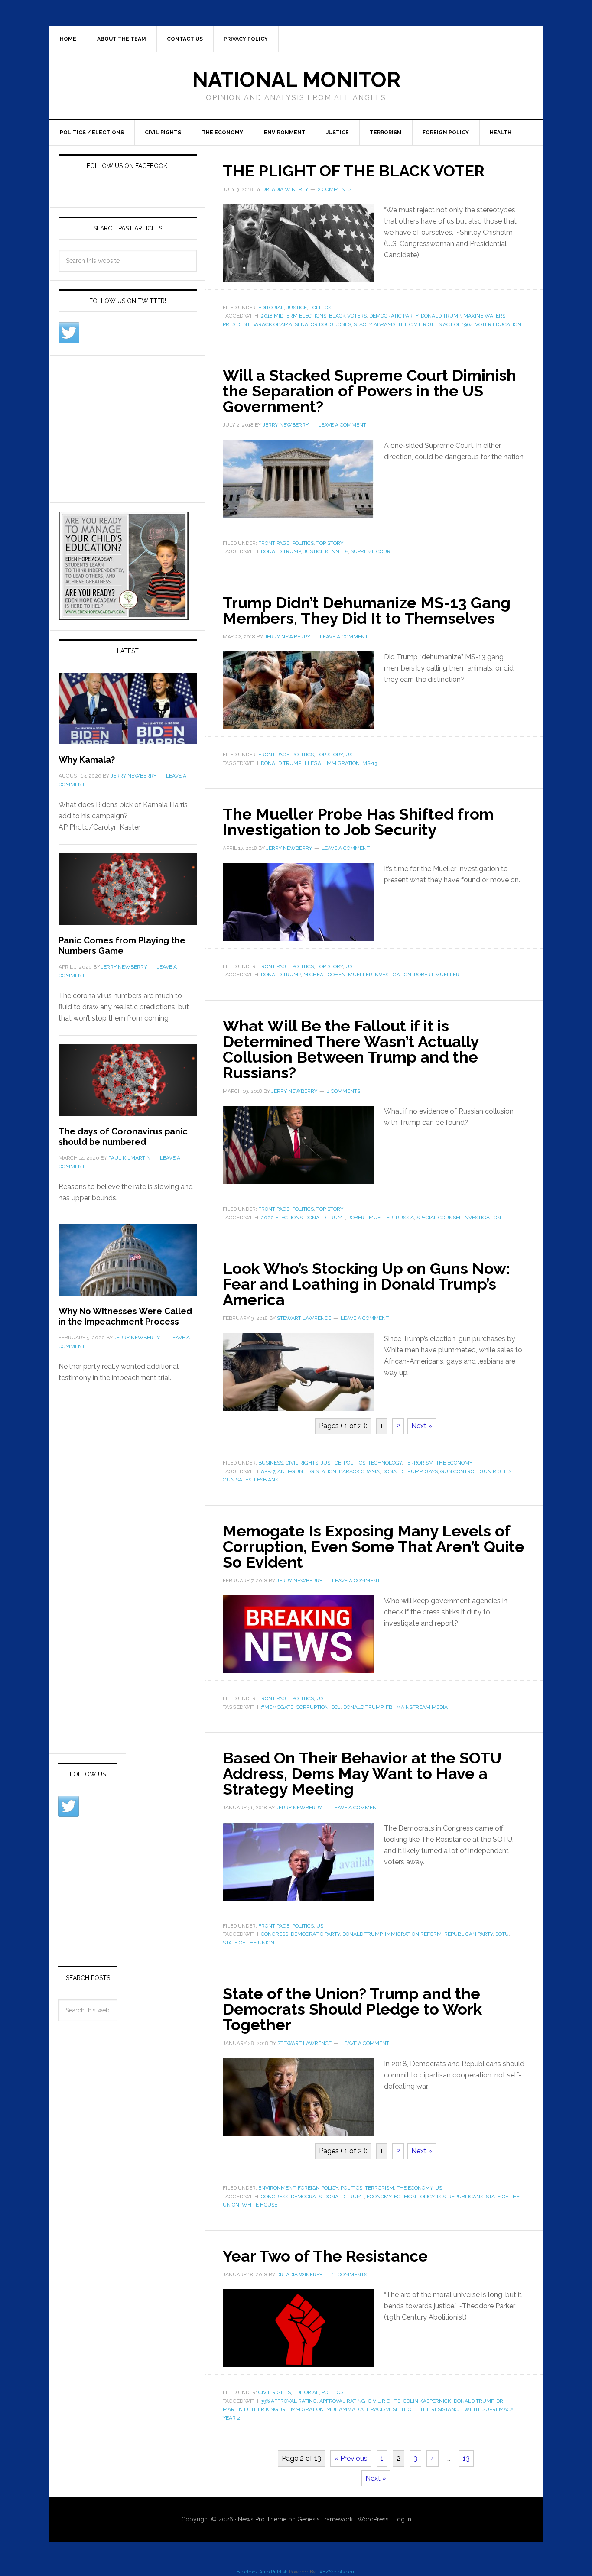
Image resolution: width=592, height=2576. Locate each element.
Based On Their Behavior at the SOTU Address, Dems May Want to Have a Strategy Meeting (362, 1773)
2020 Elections (282, 1218)
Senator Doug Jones (323, 324)
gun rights (496, 1471)
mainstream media (422, 1707)
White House (260, 2205)
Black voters (348, 316)
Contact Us (185, 39)
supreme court (372, 551)
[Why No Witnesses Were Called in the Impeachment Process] (128, 1265)
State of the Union (249, 1943)
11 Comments (350, 2275)
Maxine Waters (484, 316)
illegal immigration (332, 763)
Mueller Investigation (380, 975)
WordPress (373, 2519)
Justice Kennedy (326, 551)
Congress (275, 1934)
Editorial (271, 308)
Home (68, 39)
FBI (390, 1707)
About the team (122, 39)
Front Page (274, 543)
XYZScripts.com (338, 2572)
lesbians (266, 1480)
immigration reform (413, 1934)
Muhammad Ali (347, 2409)
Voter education (498, 324)
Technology (385, 1463)
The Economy (223, 133)
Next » (422, 1426)
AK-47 (268, 1471)
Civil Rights (163, 133)
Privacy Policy (246, 39)
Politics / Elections (92, 133)
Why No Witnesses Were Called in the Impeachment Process (125, 1316)
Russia (405, 1218)
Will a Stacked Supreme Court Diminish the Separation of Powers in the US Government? (369, 391)
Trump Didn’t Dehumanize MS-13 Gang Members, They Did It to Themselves (367, 610)
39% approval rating (289, 2401)
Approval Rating (342, 2401)
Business (271, 1463)
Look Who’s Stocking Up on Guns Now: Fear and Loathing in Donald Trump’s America (366, 1284)
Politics (320, 308)
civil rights (384, 2401)
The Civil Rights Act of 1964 (435, 324)
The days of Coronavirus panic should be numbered (123, 1137)
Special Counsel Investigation (459, 1218)
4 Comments (343, 1091)
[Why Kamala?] (128, 714)
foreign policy (414, 2197)
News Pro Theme (262, 2519)
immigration (307, 2409)
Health (501, 133)
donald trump (441, 316)
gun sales (237, 1480)
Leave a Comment (342, 425)
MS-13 (370, 763)
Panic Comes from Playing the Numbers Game (122, 946)
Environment (285, 133)
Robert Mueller (437, 975)
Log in (402, 2519)
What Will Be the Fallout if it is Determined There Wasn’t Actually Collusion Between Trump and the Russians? (351, 1049)
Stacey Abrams (374, 324)
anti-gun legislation (307, 1471)
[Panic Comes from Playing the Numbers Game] (128, 894)
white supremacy (489, 2409)
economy (379, 2197)
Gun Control (459, 1471)
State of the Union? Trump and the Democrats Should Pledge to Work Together (352, 2009)
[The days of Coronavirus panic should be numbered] (128, 1085)
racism (380, 2409)
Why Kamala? (87, 760)
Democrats (306, 2197)
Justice (338, 133)
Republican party (468, 1934)
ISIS (441, 2197)
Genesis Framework (325, 2519)
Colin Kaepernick (427, 2401)
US (349, 755)
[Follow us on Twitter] (69, 333)
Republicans (466, 2197)
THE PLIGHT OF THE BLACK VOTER (354, 171)
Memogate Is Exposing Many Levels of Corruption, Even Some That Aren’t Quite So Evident (374, 1546)
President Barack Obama (257, 324)
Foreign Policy (446, 133)
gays (431, 1471)
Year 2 (231, 2418)
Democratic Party (394, 316)
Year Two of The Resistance (325, 2256)
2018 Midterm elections (294, 316)
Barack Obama (359, 1471)
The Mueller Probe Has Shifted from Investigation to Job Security (358, 822)
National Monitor (296, 80)
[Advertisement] (124, 418)
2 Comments (335, 189)
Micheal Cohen (324, 975)
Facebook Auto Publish (262, 2572)
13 (466, 2458)
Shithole (405, 2409)
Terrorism (386, 133)
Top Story (330, 543)
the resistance (441, 2409)
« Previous (351, 2458)
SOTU (502, 1934)
